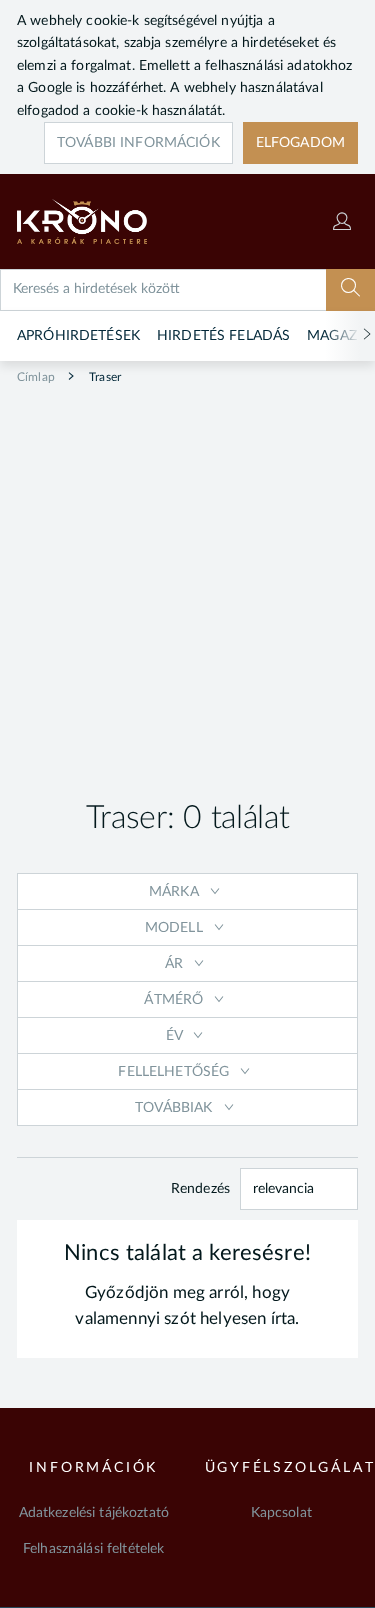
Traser (103, 377)
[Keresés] (350, 290)
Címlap (36, 377)
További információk (138, 143)
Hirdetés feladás (223, 336)
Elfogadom (300, 143)
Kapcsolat (281, 1513)
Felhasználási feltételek (93, 1549)
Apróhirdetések (78, 336)
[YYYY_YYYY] (110, 221)
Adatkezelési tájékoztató (94, 1513)
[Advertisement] (187, 584)
